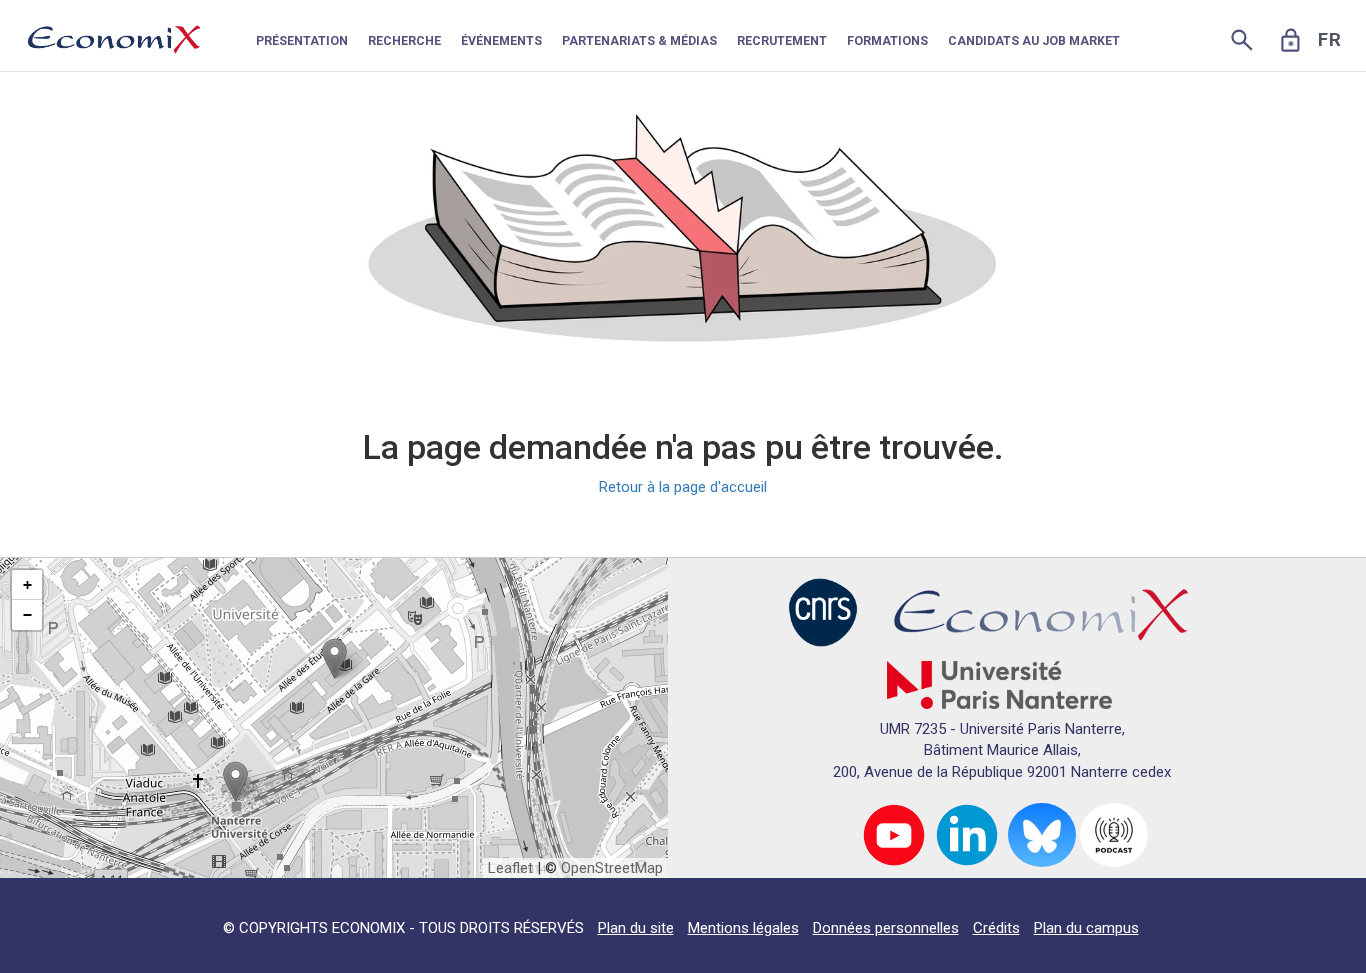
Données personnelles (886, 928)
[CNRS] (823, 611)
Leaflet (510, 868)
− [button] (27, 615)
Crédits (996, 928)
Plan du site (636, 928)
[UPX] (999, 684)
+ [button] (27, 585)
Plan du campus (1086, 928)
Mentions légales (743, 928)
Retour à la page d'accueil (683, 487)
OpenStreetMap (612, 868)
